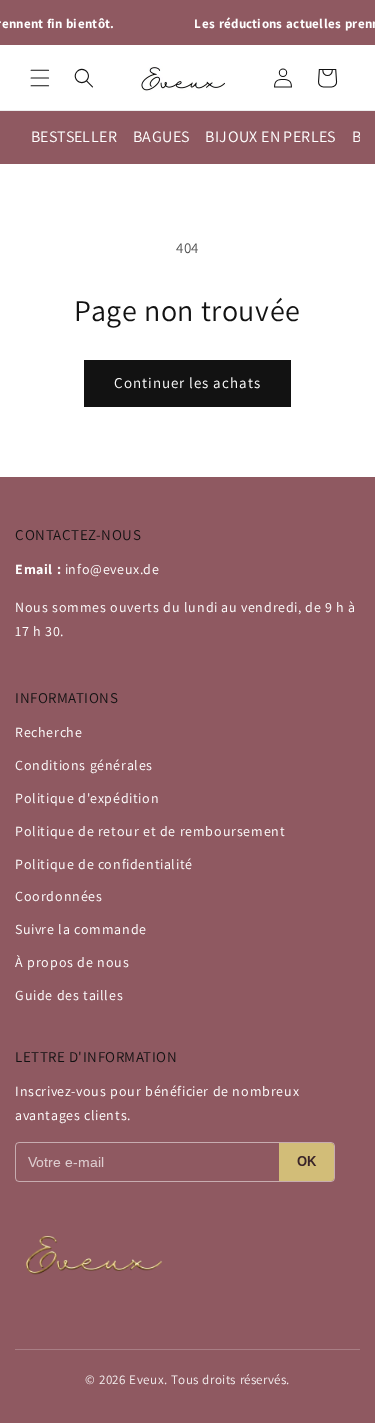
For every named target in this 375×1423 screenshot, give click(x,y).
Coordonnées (59, 896)
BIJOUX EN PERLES (270, 136)
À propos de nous (72, 962)
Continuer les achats (187, 382)
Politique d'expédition (87, 798)
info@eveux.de (112, 569)
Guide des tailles (69, 995)
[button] (40, 78)
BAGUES (161, 136)
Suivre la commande (81, 929)
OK (306, 1161)
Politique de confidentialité (104, 864)
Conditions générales (84, 765)
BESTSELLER (74, 136)
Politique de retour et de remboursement (150, 831)
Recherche (48, 732)
